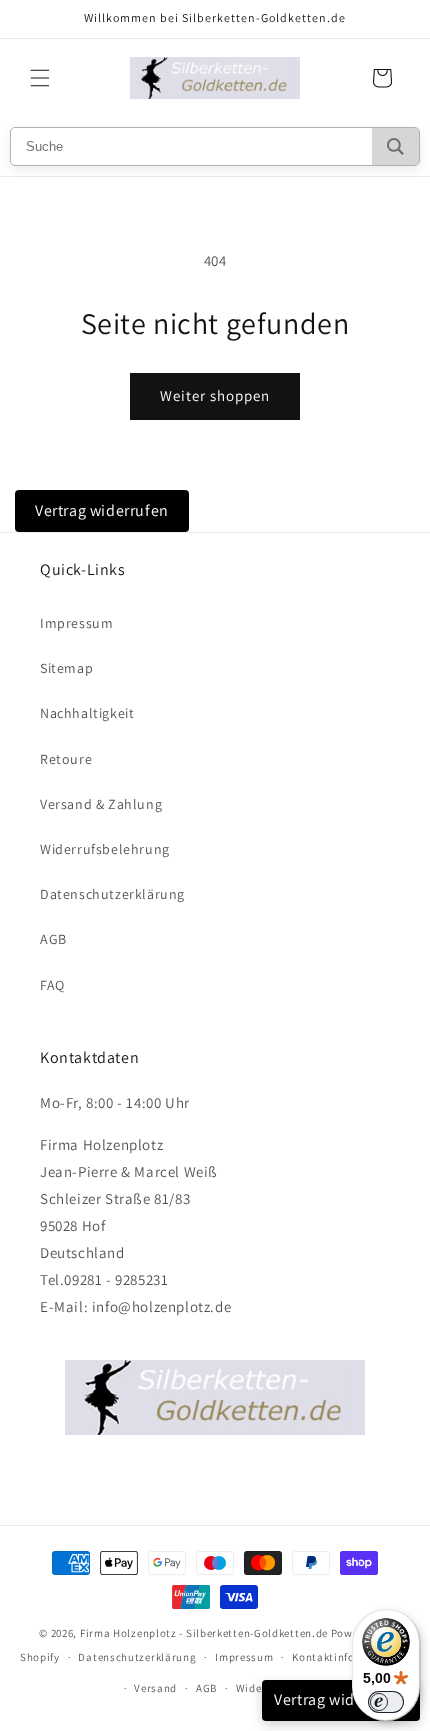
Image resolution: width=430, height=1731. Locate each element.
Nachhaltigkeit (87, 713)
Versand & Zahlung (101, 804)
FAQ (52, 985)
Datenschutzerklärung (112, 894)
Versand (155, 1688)
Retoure (66, 759)
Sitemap (66, 668)
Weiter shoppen (215, 395)
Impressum (76, 623)
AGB (53, 939)
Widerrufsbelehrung (105, 849)
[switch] (386, 1702)
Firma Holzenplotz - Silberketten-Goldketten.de (205, 1633)
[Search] (395, 146)
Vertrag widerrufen (102, 510)
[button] (40, 78)
